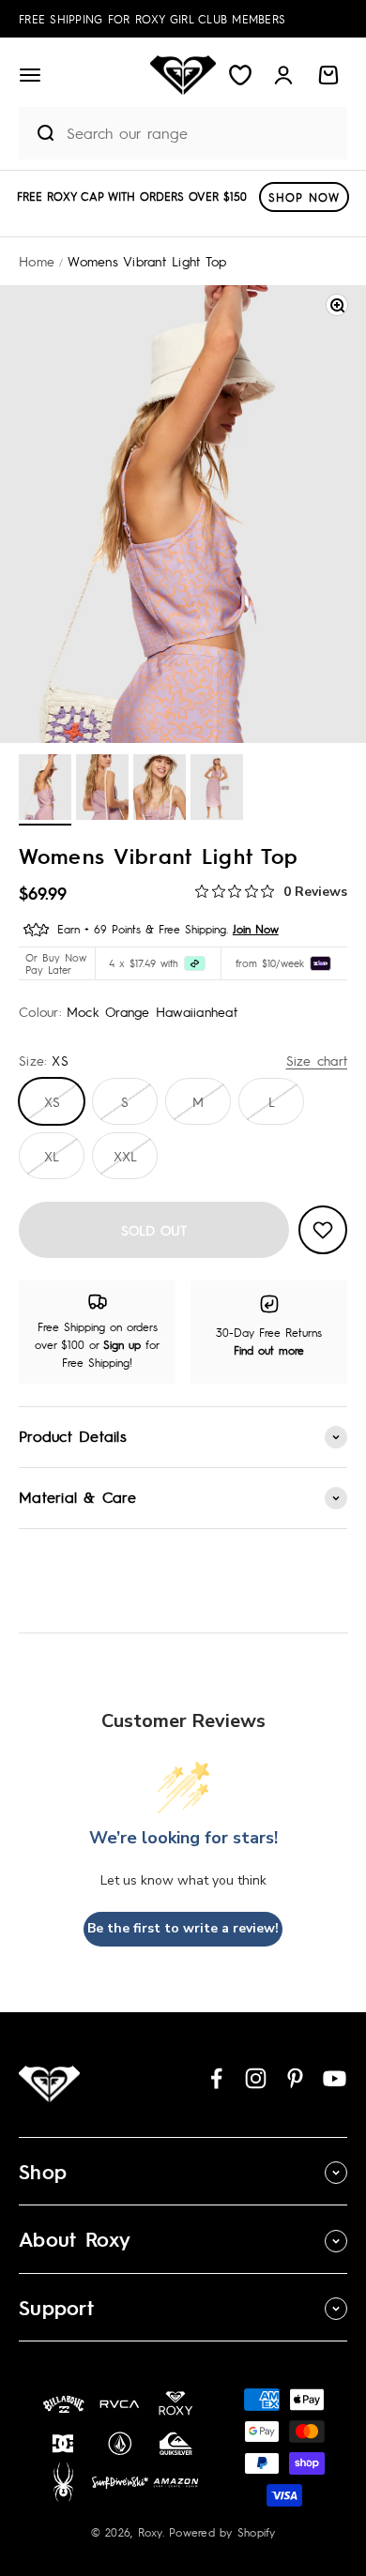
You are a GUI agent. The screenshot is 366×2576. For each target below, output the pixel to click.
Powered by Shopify (222, 2532)
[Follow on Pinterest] (295, 2078)
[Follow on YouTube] (335, 2078)
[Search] (38, 133)
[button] (30, 75)
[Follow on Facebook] (216, 2078)
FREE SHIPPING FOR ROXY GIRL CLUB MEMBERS (152, 19)
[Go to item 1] (45, 790)
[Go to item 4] (217, 790)
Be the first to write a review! (183, 1928)
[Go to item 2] (102, 790)
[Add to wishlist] (323, 1230)
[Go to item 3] (160, 790)
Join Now (256, 929)
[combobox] (202, 133)
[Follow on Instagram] (256, 2078)
